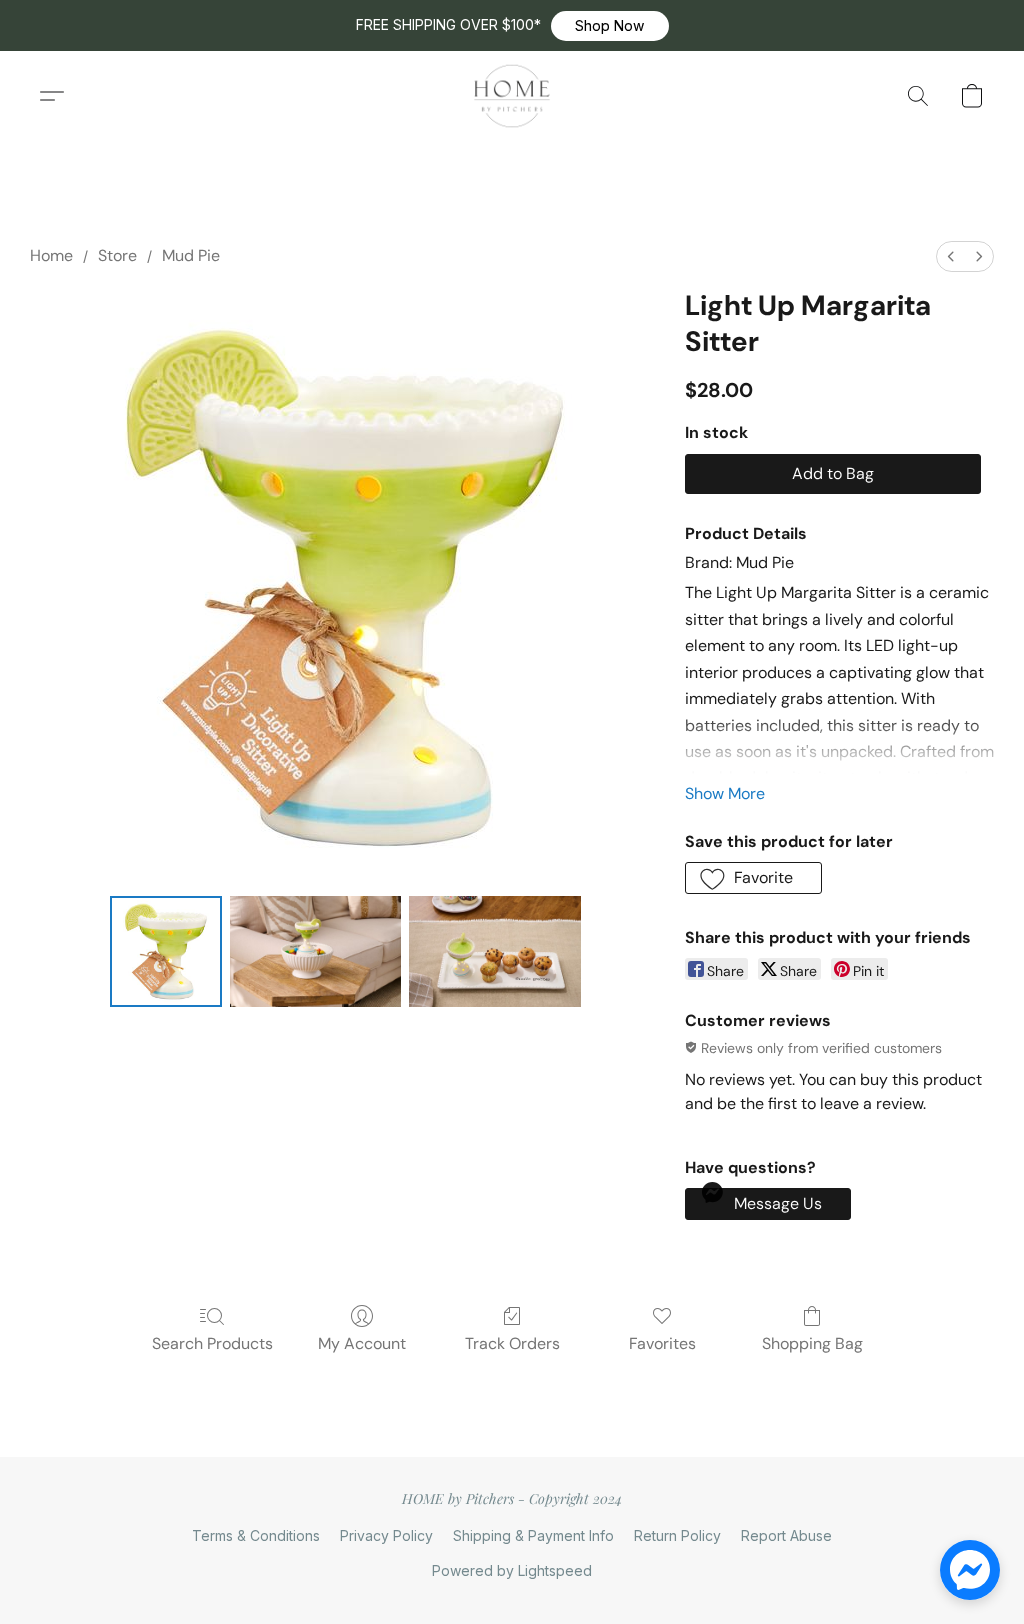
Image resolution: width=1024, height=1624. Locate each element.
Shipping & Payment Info (533, 1535)
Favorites (662, 1343)
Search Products (212, 1343)
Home (51, 255)
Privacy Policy (386, 1535)
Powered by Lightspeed (512, 1570)
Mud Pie (191, 255)
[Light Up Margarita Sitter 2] (495, 952)
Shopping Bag (812, 1343)
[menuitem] (951, 256)
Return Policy (677, 1535)
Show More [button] (725, 793)
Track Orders (512, 1343)
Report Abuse (786, 1535)
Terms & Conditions (256, 1535)
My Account (362, 1343)
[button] (610, 26)
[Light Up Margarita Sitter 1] (316, 952)
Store (117, 255)
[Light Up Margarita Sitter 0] (166, 952)
